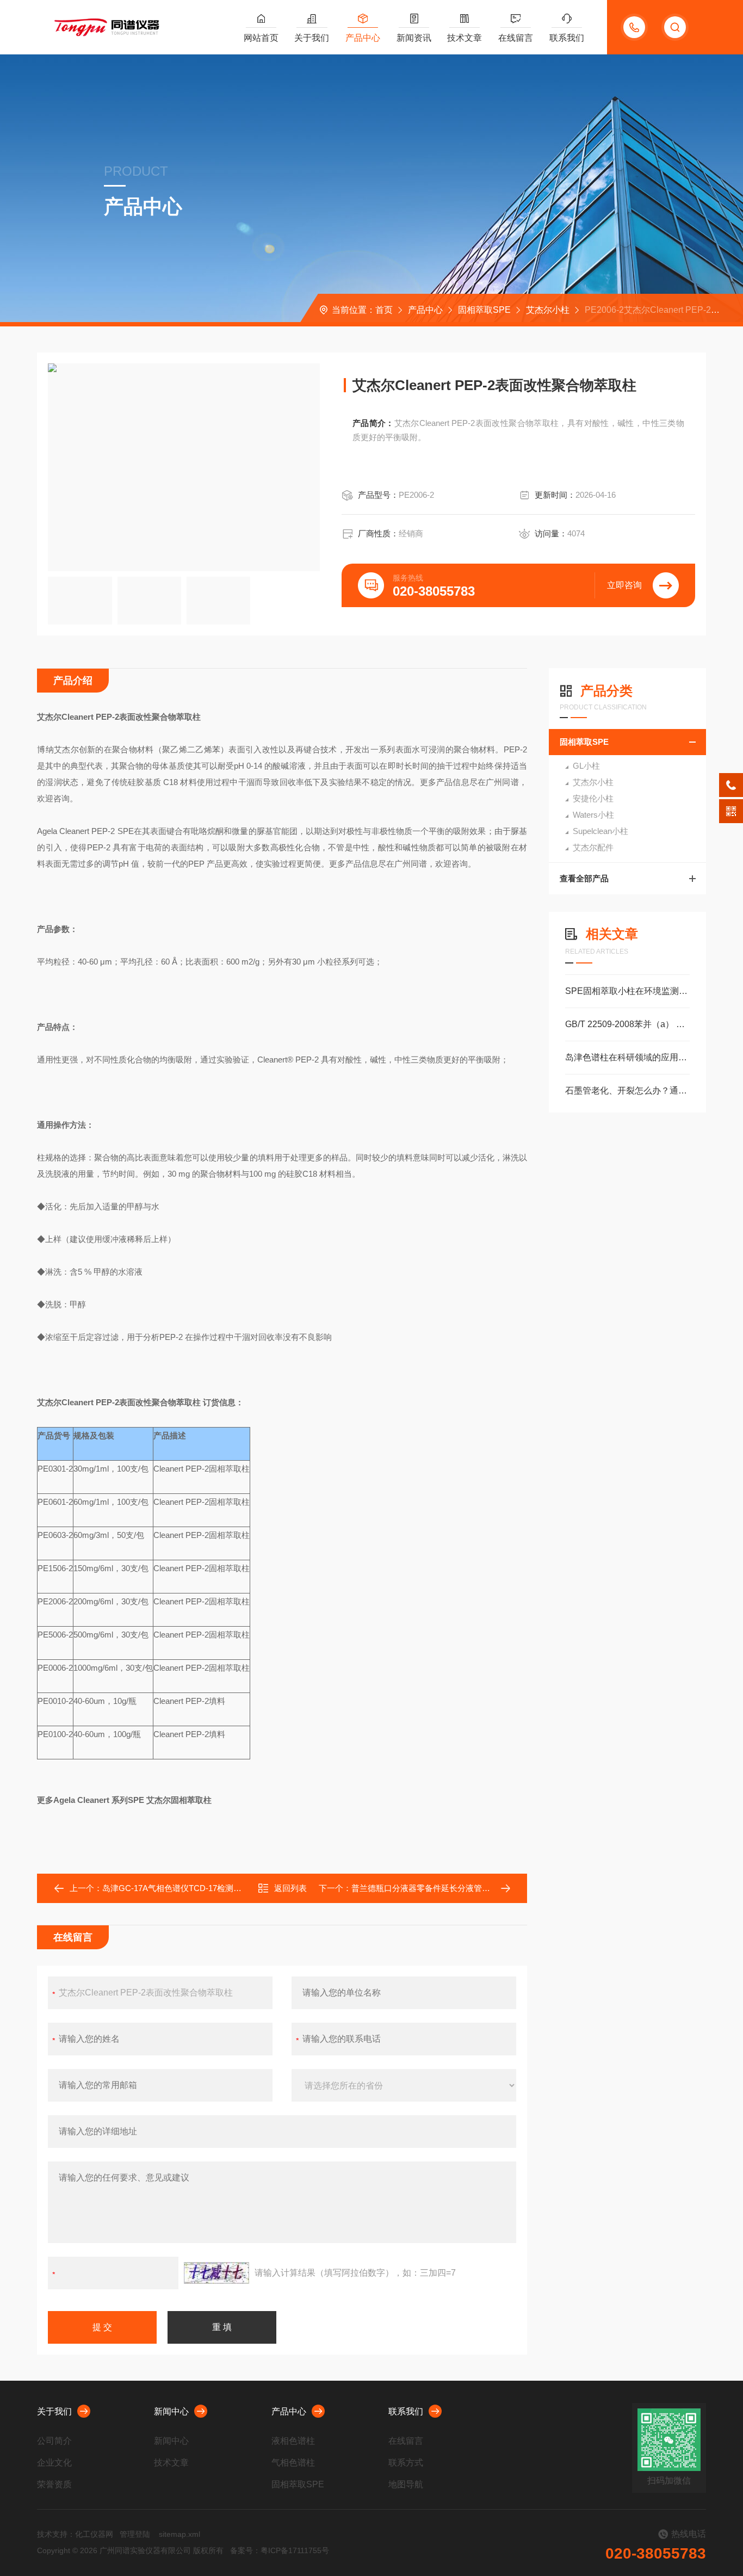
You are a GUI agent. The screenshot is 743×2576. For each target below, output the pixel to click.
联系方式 (406, 2463)
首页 (384, 310)
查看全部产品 (584, 878)
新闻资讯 (414, 38)
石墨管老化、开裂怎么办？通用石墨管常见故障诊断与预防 (627, 1091)
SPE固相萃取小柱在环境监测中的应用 (627, 991)
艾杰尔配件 (593, 847)
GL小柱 (586, 766)
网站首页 (261, 38)
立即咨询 (624, 585)
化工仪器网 (94, 2534)
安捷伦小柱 (593, 798)
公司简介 (54, 2441)
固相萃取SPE (484, 310)
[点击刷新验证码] (216, 2273)
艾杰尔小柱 (548, 310)
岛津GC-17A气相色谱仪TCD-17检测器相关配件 (188, 1888)
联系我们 (567, 38)
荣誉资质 (54, 2484)
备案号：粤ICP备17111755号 (280, 2550)
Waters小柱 (593, 815)
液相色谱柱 (293, 2441)
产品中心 (363, 38)
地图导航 (406, 2484)
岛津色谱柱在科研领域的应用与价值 (627, 1057)
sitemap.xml (179, 2534)
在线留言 (516, 38)
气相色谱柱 (293, 2463)
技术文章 (465, 38)
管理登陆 (135, 2534)
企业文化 (54, 2463)
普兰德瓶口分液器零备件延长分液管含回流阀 (433, 1888)
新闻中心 (171, 2411)
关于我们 (312, 38)
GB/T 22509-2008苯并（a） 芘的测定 (627, 1024)
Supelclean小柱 (600, 831)
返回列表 (290, 1888)
